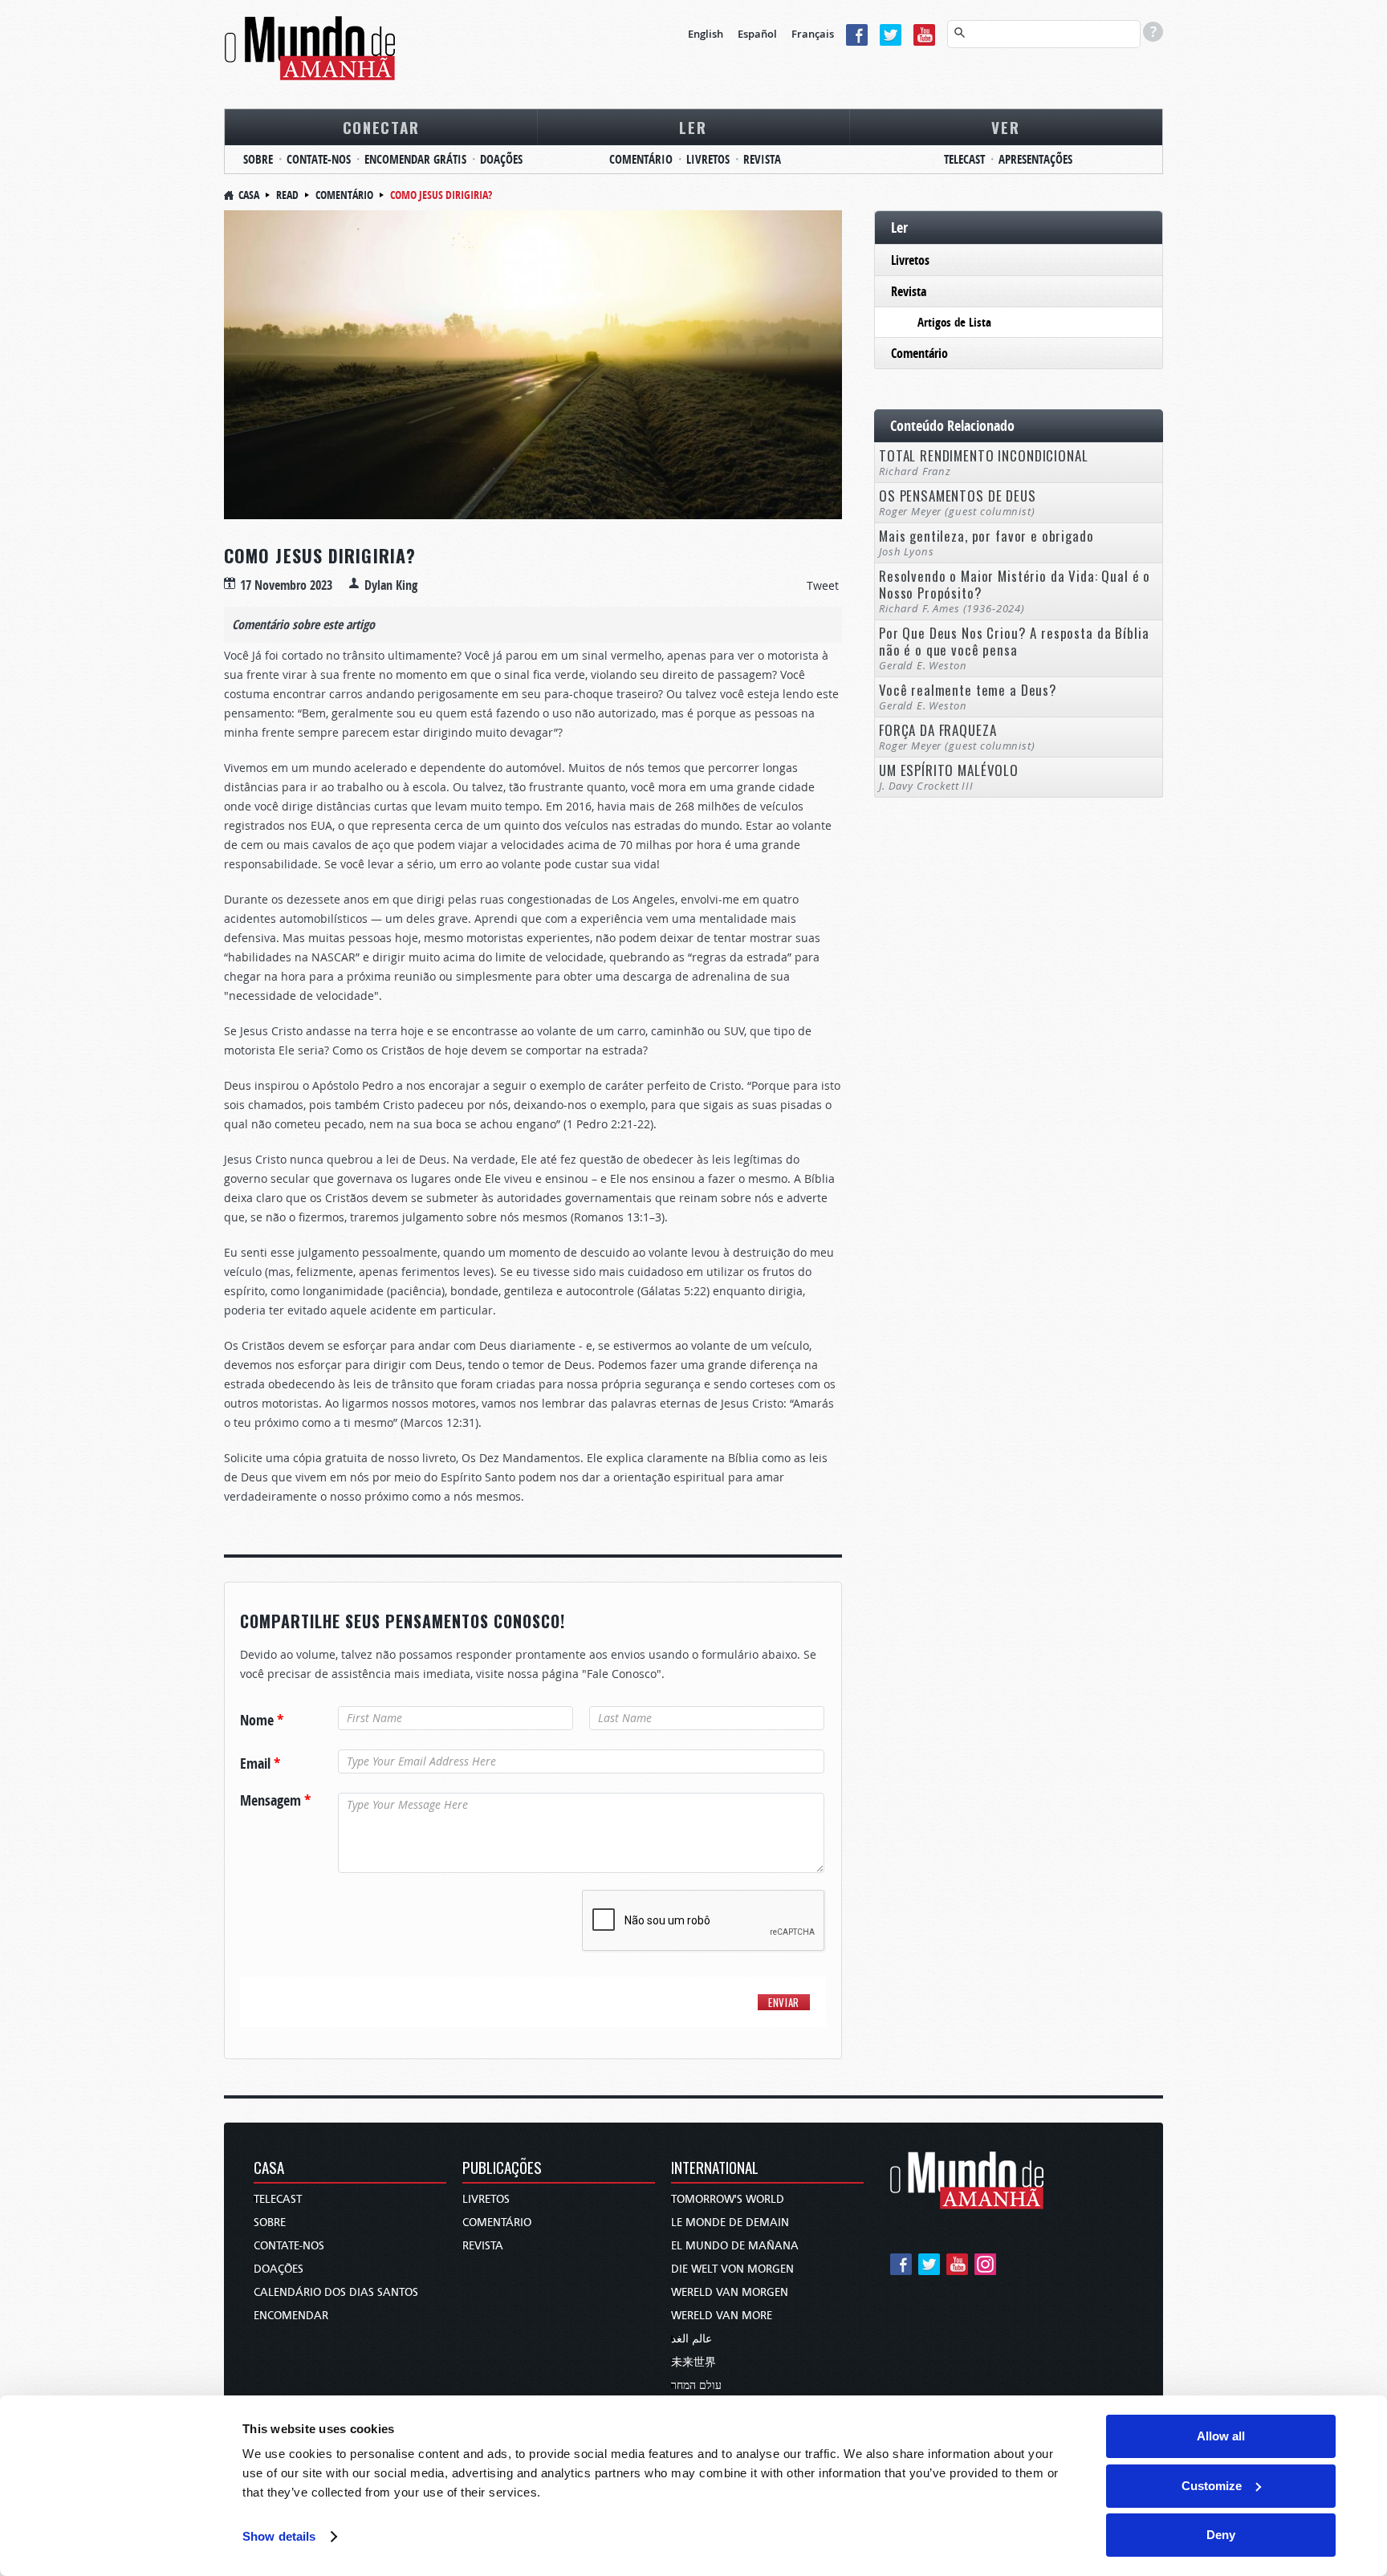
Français (813, 34)
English (706, 34)
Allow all (1221, 2436)
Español (757, 34)
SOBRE (258, 159)
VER (1005, 127)
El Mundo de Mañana (735, 2246)
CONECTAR (381, 127)
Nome (262, 1721)
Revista (909, 291)
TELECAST (964, 159)
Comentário (344, 195)
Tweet (823, 585)
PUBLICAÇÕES (502, 2169)
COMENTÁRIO (641, 159)
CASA (269, 2169)
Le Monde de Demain (730, 2223)
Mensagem (275, 1801)
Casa (249, 195)
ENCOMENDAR (291, 2316)
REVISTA (762, 159)
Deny (1221, 2535)
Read (287, 195)
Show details (279, 2536)
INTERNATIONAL (715, 2169)
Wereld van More (722, 2316)
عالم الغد (691, 2339)
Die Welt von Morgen (732, 2269)
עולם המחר (696, 2385)
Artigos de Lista (954, 322)
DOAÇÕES (501, 159)
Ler (899, 228)
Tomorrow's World (728, 2199)
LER (693, 127)
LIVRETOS (708, 159)
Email (260, 1764)
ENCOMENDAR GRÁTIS (415, 159)
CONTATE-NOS (319, 159)
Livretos (910, 260)
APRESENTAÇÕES (1035, 159)
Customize (1212, 2486)
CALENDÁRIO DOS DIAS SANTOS (336, 2292)
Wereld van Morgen (730, 2292)
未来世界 (693, 2362)
